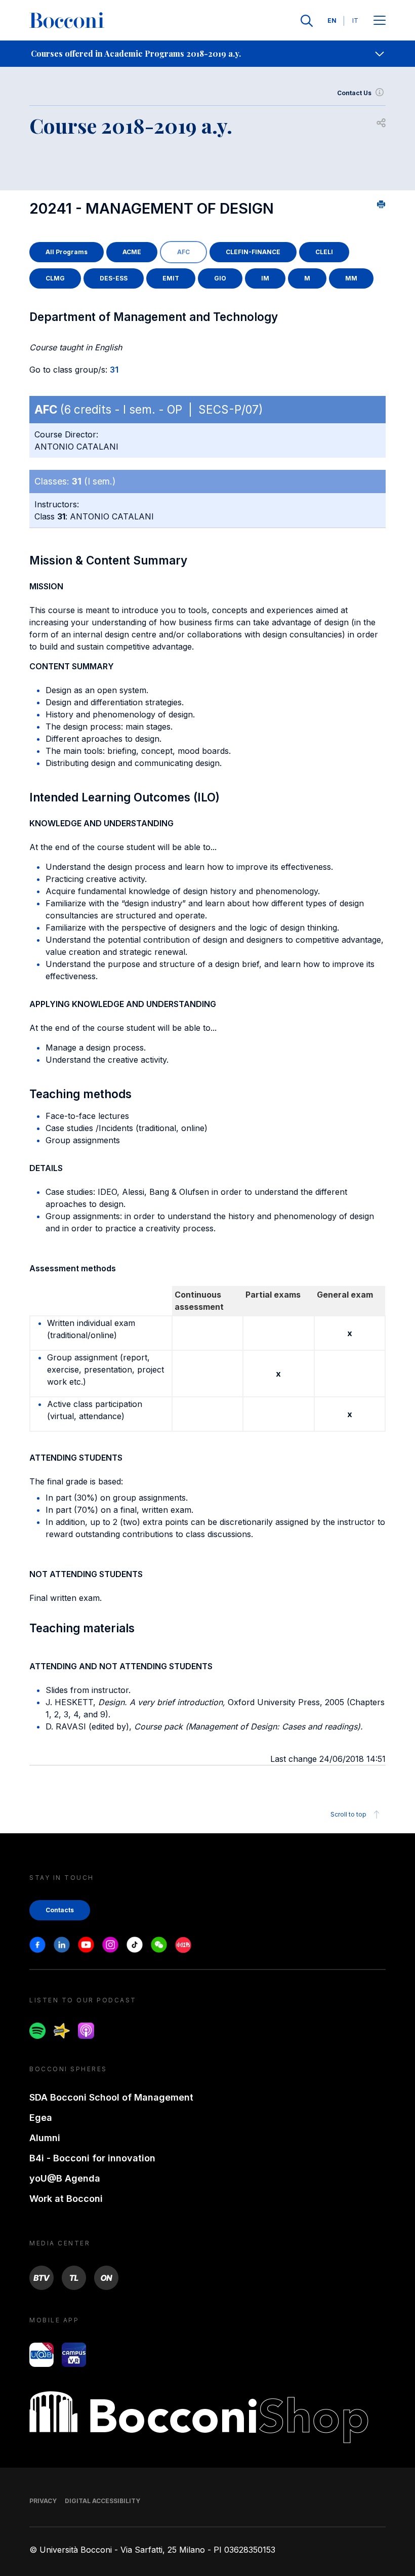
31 (114, 370)
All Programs (67, 252)
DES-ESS (114, 278)
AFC (183, 252)
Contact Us (354, 93)
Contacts (60, 1910)
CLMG (55, 278)
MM (351, 278)
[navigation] (207, 54)
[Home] (67, 21)
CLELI (324, 252)
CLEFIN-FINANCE (253, 252)
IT (355, 21)
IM (265, 278)
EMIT (171, 278)
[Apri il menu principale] (380, 21)
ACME (132, 252)
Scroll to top (348, 1814)
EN (332, 21)
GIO (220, 278)
